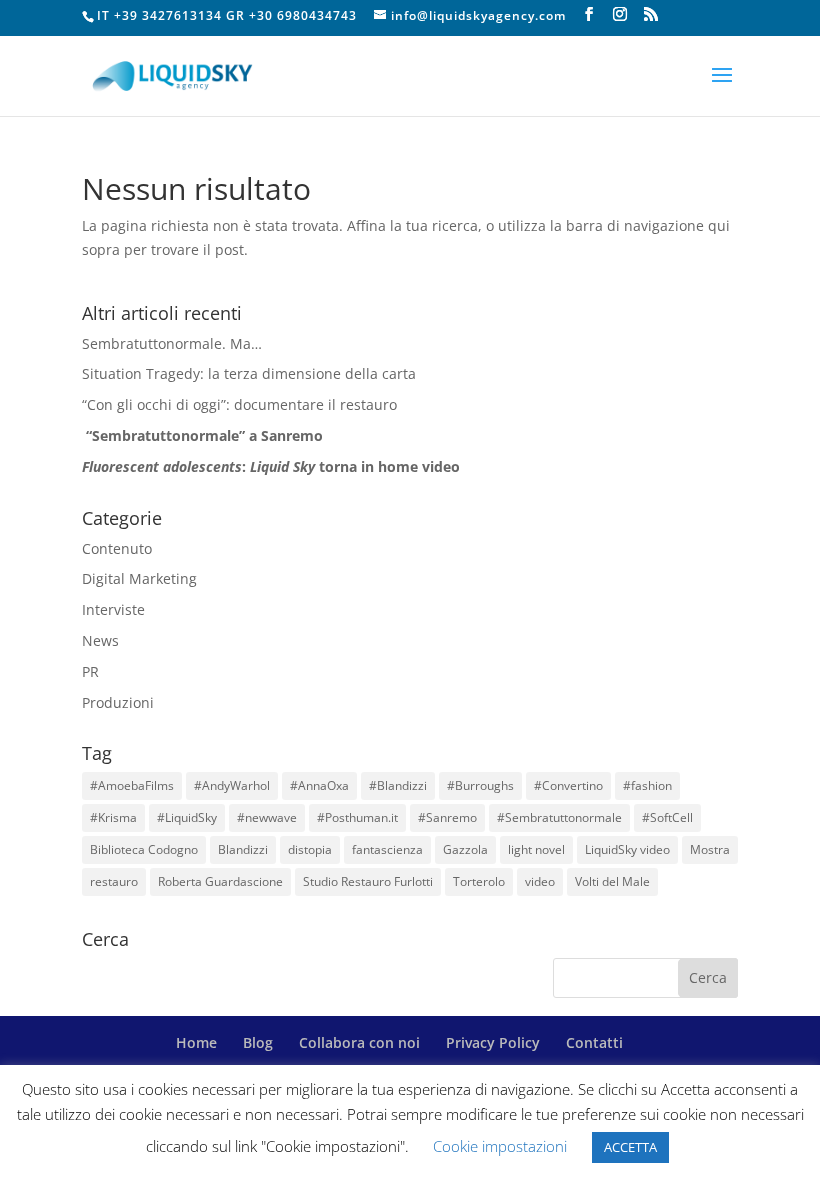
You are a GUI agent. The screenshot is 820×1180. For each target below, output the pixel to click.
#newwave (267, 817)
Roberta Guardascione (220, 881)
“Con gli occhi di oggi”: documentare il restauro (239, 404)
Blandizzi (243, 849)
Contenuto (117, 548)
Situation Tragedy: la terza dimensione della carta (249, 373)
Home (196, 1042)
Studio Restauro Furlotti (368, 881)
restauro (114, 881)
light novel (536, 849)
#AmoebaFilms (132, 785)
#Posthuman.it (357, 817)
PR (90, 671)
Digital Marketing (139, 578)
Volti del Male (612, 881)
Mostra (710, 849)
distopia (310, 849)
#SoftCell (667, 817)
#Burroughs (480, 785)
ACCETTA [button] (630, 1147)
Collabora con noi (359, 1042)
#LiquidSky (187, 817)
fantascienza (387, 849)
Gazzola (465, 849)
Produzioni (118, 702)
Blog (258, 1042)
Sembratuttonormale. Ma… (172, 343)
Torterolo (479, 881)
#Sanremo (447, 817)
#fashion (647, 785)
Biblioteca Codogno (144, 849)
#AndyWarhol (232, 785)
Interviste (113, 609)
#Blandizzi (398, 785)
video (540, 881)
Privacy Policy (493, 1042)
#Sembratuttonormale (559, 817)
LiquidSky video (627, 849)
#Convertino (568, 785)
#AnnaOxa (319, 785)
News (100, 640)
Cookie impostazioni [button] (500, 1146)
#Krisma (113, 817)
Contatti (594, 1042)
